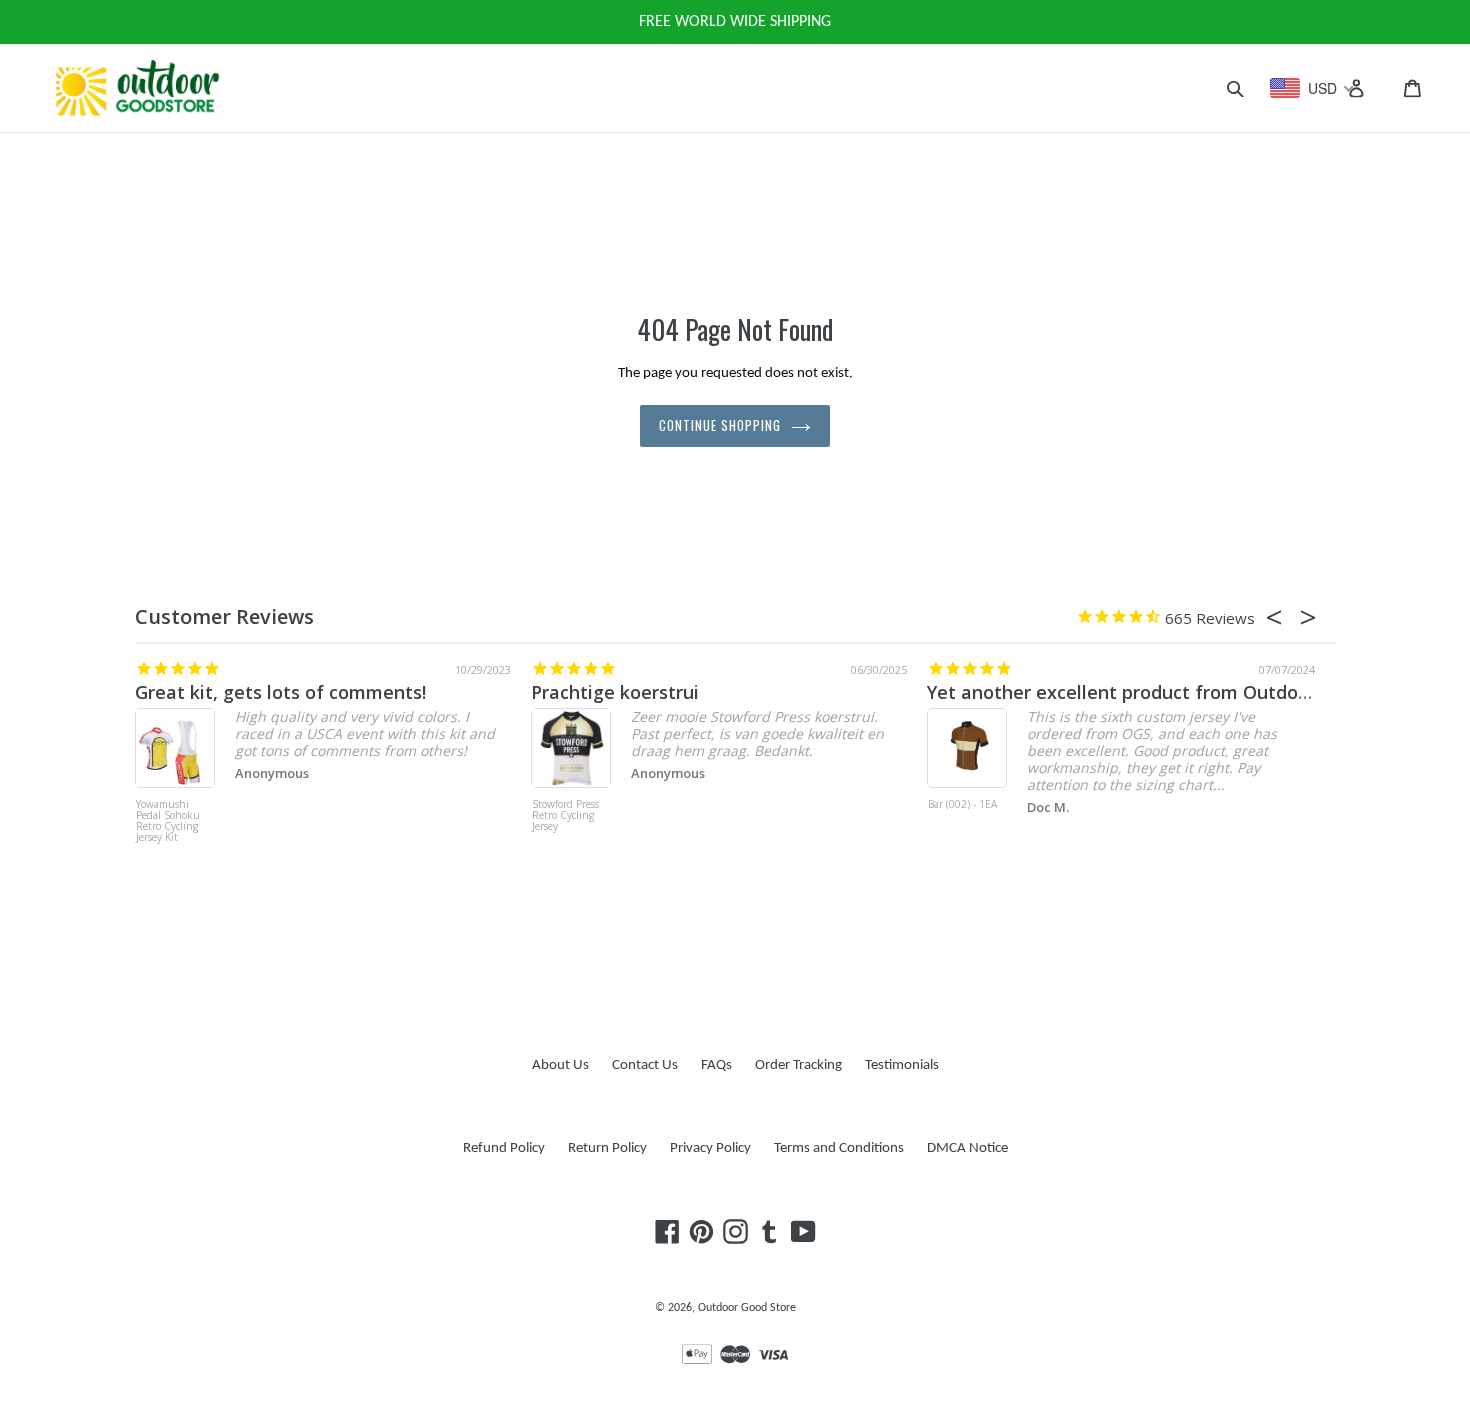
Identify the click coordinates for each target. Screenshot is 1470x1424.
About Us (560, 1065)
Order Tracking (798, 1065)
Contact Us (645, 1065)
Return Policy (607, 1148)
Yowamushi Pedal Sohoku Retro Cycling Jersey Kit (168, 821)
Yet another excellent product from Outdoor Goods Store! (1179, 692)
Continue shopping (720, 425)
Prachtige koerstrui (615, 692)
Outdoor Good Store (747, 1308)
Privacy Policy (710, 1148)
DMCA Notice (967, 1148)
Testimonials (902, 1065)
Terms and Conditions (839, 1148)
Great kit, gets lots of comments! (280, 692)
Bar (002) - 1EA (962, 805)
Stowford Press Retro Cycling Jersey (565, 816)
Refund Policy (504, 1148)
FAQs (716, 1065)
